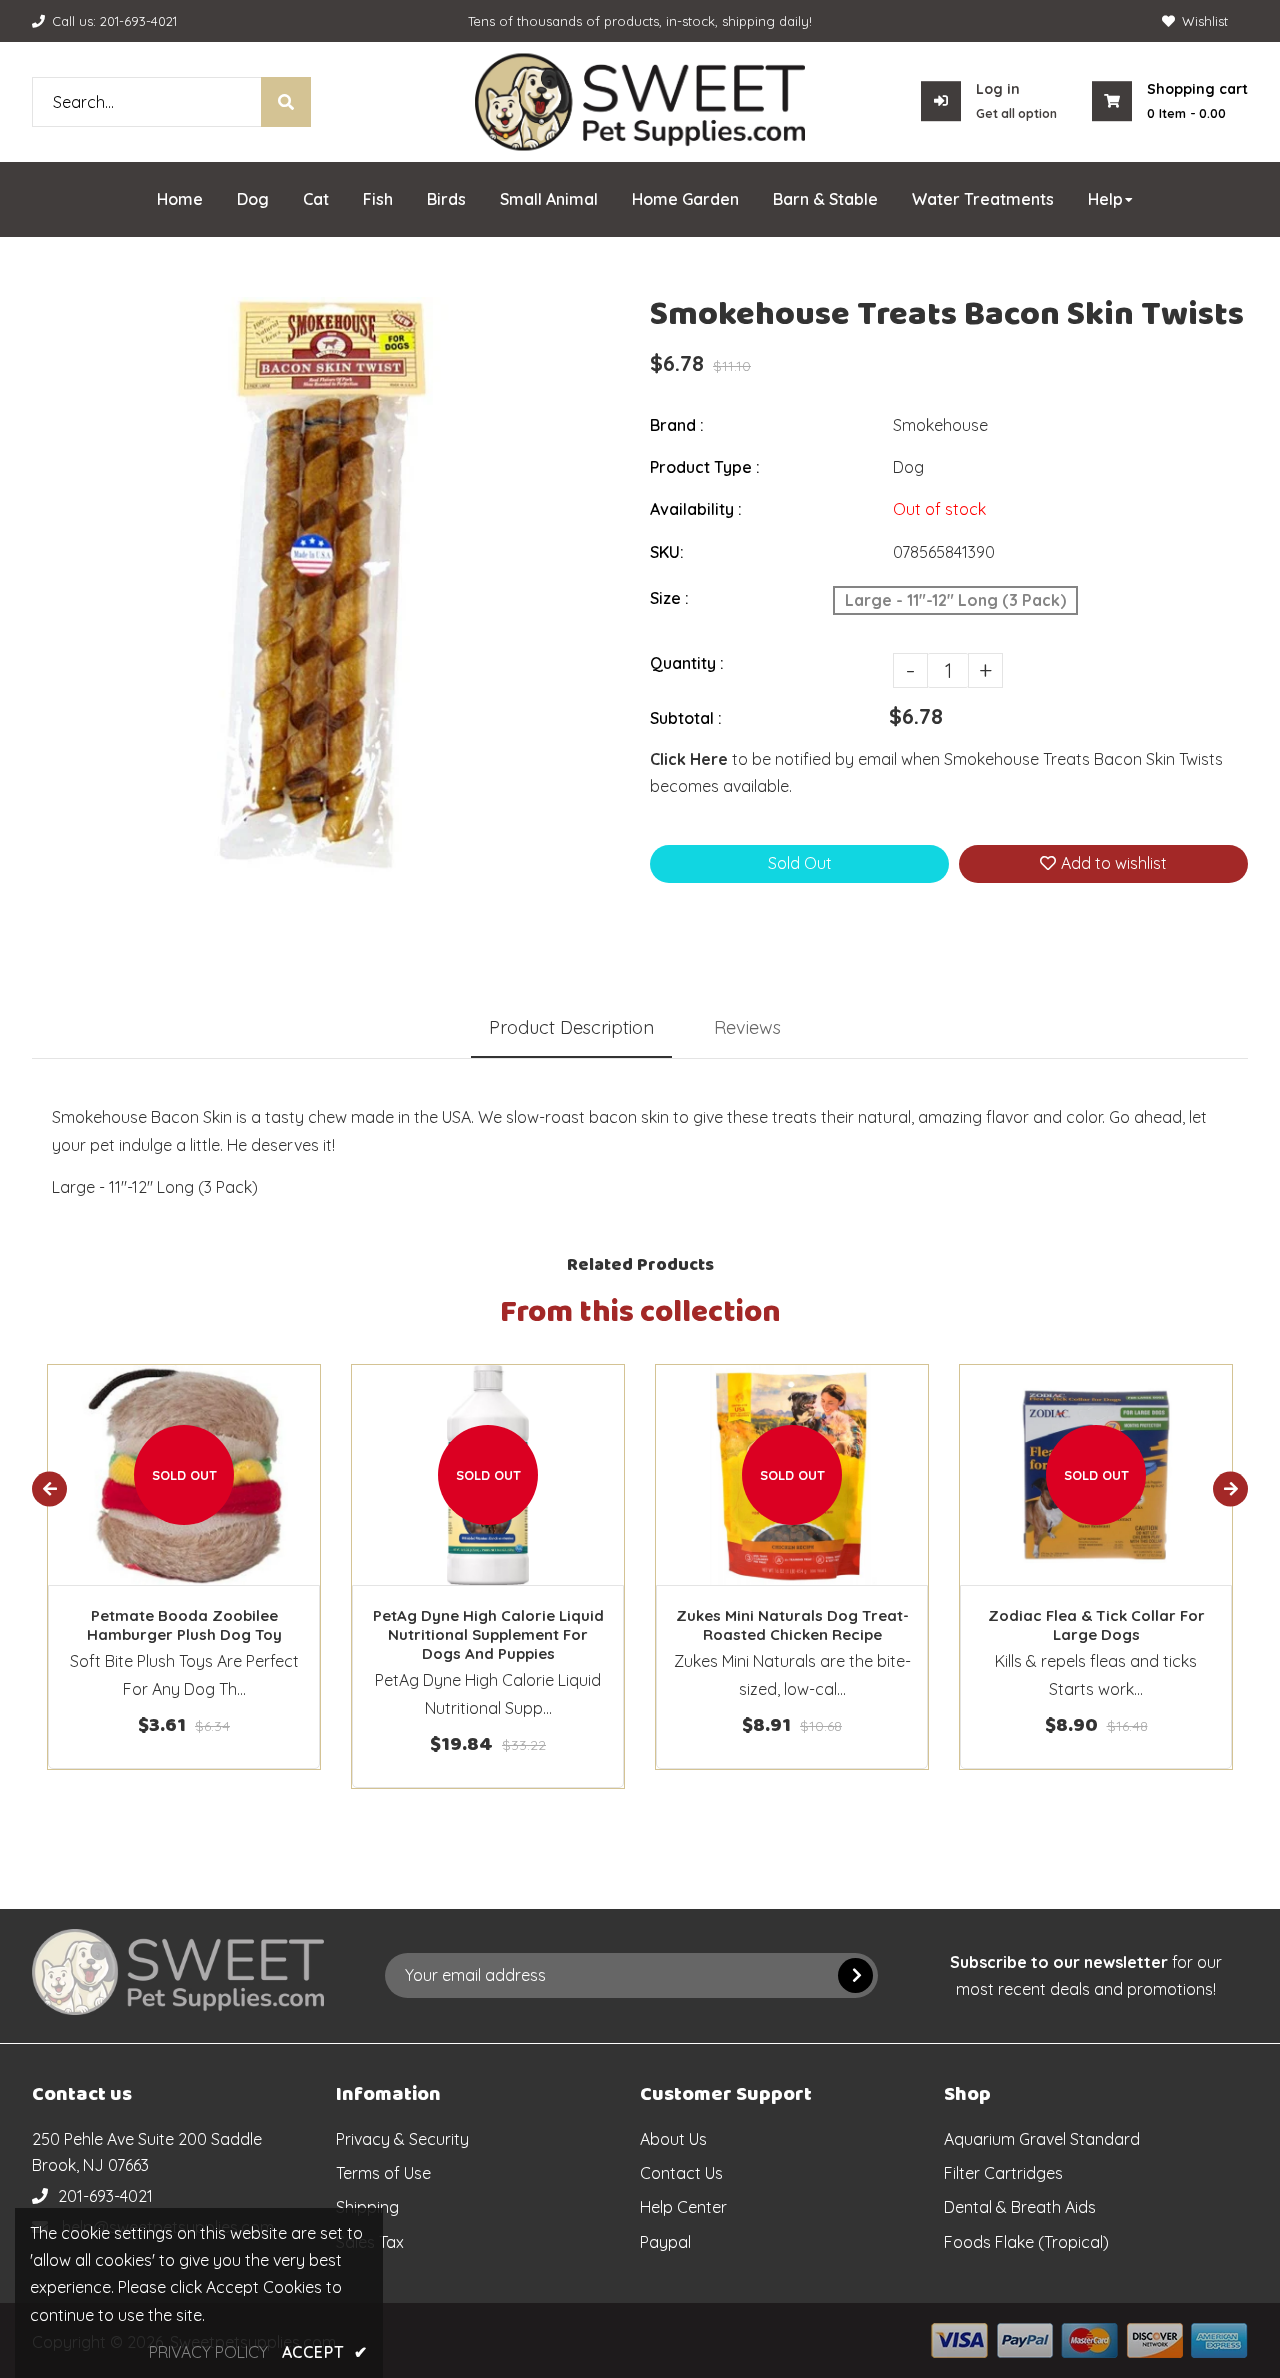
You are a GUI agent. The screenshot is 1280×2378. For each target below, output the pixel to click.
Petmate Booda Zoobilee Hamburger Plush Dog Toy (184, 1625)
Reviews (747, 1027)
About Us (673, 2139)
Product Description (571, 1027)
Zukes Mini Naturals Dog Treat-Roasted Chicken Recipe (792, 1625)
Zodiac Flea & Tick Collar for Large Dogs (1096, 1625)
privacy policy (208, 2352)
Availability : (696, 509)
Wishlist (1205, 21)
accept (325, 2352)
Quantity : (687, 663)
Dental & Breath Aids (1020, 2207)
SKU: (667, 552)
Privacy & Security (402, 2139)
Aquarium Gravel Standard (1042, 2139)
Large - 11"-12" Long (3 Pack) (955, 600)
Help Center (683, 2207)
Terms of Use (383, 2173)
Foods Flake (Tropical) (1026, 2242)
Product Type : (705, 467)
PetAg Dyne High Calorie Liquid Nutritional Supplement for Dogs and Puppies (488, 1634)
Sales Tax (370, 2242)
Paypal (665, 2242)
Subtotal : (686, 718)
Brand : (677, 425)
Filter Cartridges (1003, 2173)
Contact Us (681, 2173)
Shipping (367, 2207)
